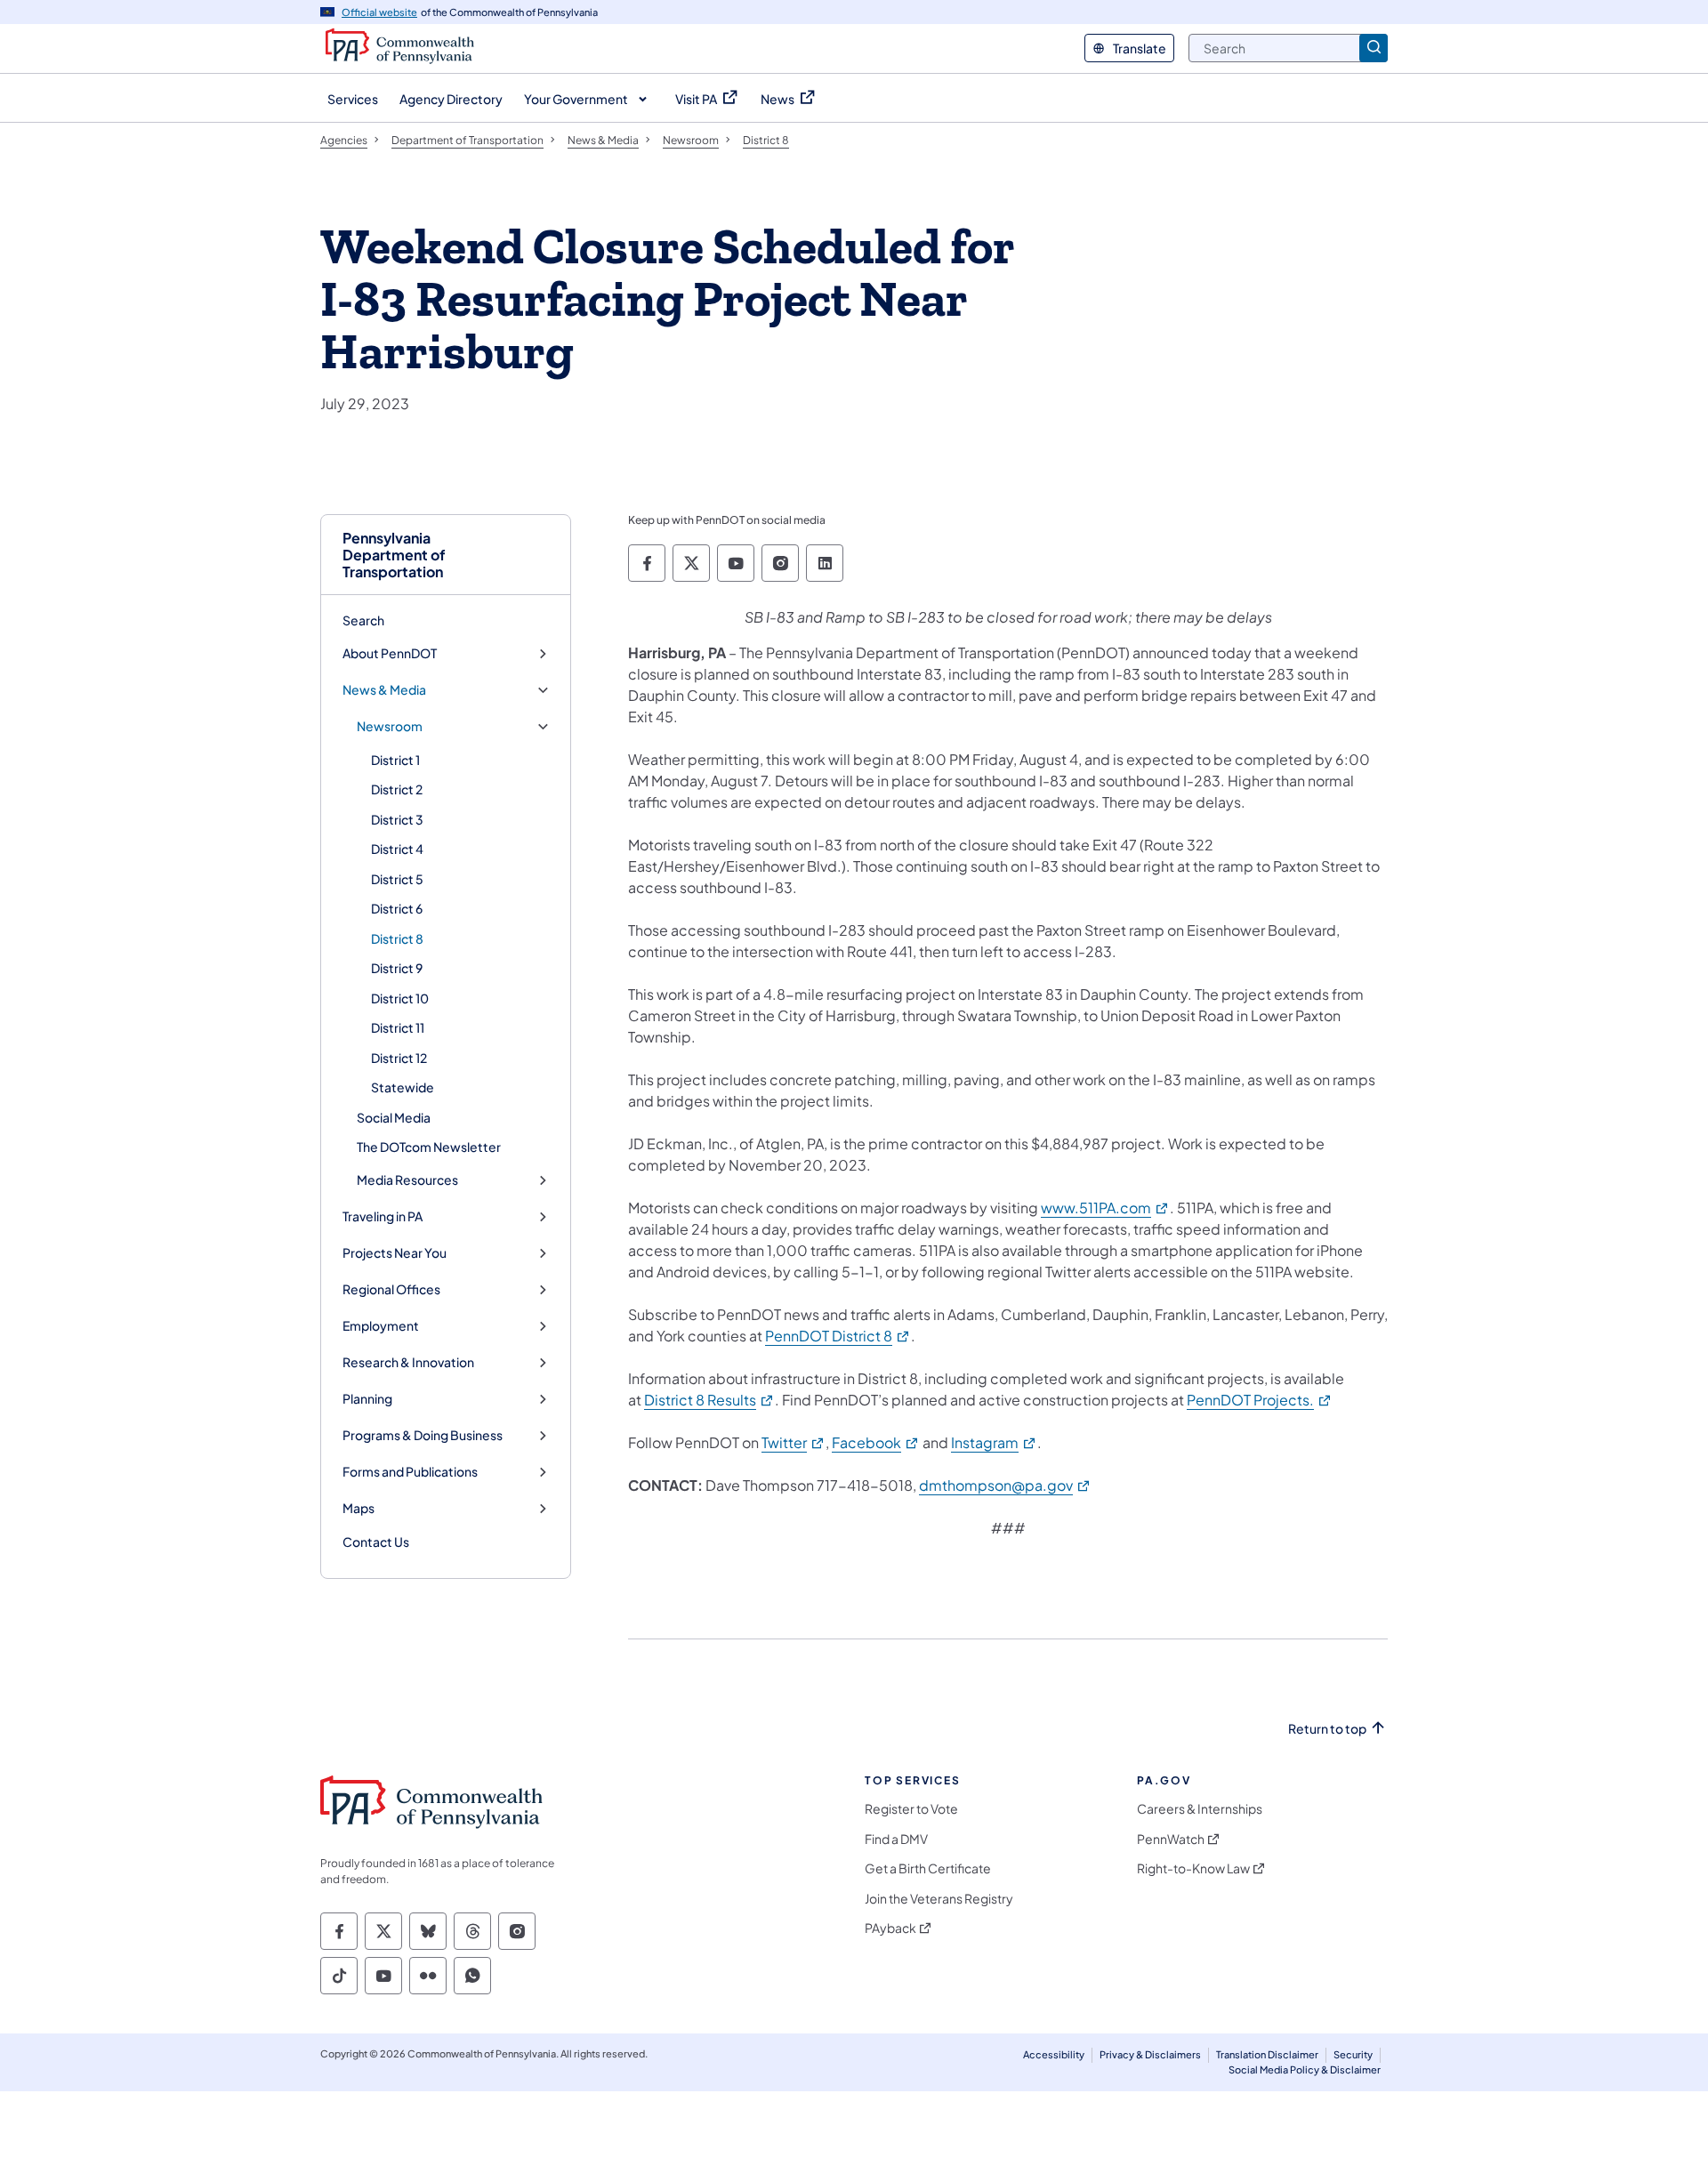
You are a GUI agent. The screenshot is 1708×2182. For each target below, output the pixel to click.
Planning (367, 1399)
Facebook (876, 1442)
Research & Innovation (408, 1362)
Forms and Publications (410, 1472)
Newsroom (390, 726)
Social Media (394, 1117)
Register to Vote (911, 1809)
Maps (359, 1508)
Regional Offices (391, 1289)
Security (1353, 2054)
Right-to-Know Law (1193, 1868)
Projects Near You (395, 1253)
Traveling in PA (383, 1216)
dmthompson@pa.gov (1005, 1485)
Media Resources (407, 1180)
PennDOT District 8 (838, 1336)
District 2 (397, 789)
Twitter (794, 1442)
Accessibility (1054, 2054)
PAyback (890, 1928)
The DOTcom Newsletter (429, 1147)
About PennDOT (390, 653)
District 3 (397, 819)
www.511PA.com (1105, 1208)
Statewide (403, 1087)
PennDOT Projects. (1260, 1400)
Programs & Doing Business (423, 1435)
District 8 (397, 938)
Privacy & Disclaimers (1150, 2054)
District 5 (397, 879)
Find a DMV (896, 1839)
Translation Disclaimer (1267, 2054)
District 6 (397, 908)
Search (363, 620)
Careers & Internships (1200, 1809)
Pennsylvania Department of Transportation (394, 555)
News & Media (384, 690)
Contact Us (376, 1542)
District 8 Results (709, 1400)
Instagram (994, 1442)
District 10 (400, 998)
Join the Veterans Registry (939, 1899)
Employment (381, 1326)
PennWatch (1171, 1839)
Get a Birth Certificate (928, 1868)
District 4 (397, 849)
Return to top (1327, 1729)
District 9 (397, 968)
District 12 (399, 1058)
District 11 (398, 1027)
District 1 (395, 760)
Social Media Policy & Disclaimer (1305, 2069)
